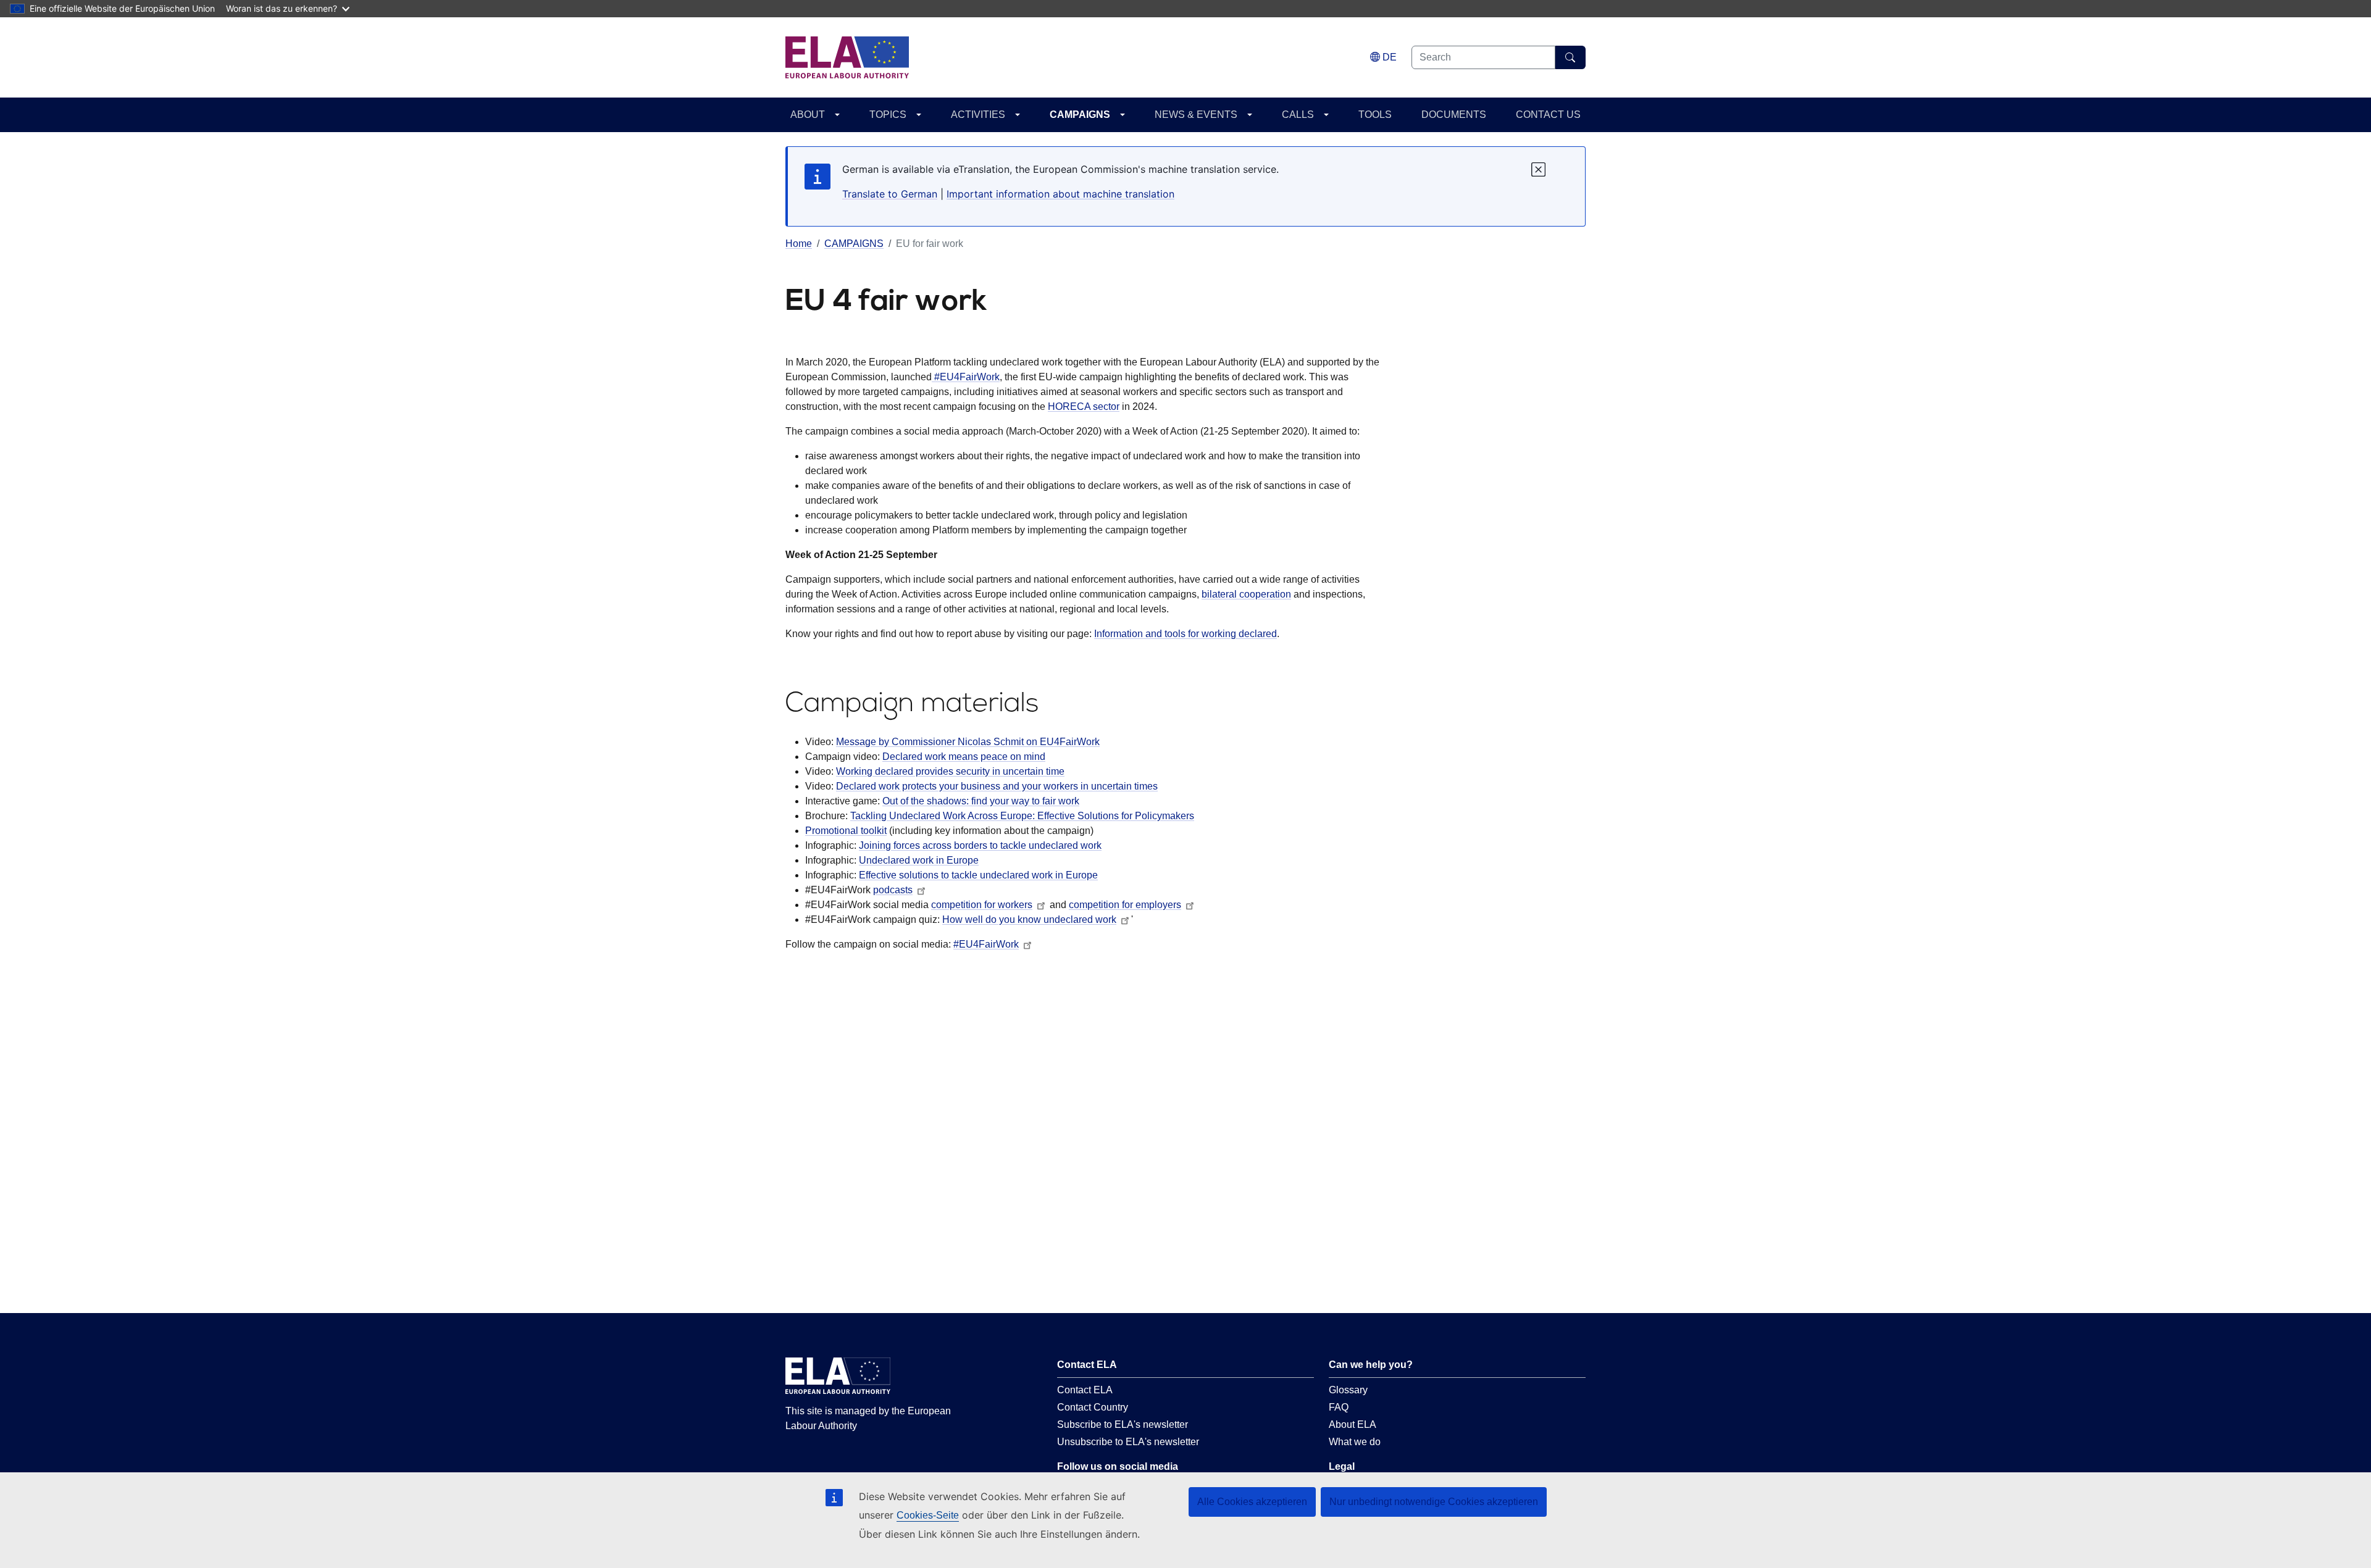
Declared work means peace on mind (964, 757)
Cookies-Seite (928, 1515)
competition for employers (1125, 905)
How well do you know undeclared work (1029, 920)
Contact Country (1093, 1407)
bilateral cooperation (1246, 594)
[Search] (1570, 57)
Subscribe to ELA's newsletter (1123, 1424)
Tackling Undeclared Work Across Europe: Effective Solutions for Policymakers (1022, 816)
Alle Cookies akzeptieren (1252, 1502)
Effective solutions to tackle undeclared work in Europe (978, 875)
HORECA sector (1084, 407)
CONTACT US (1548, 115)
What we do (1355, 1442)
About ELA (1353, 1424)
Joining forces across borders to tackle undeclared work (980, 845)
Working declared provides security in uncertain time (950, 771)
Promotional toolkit (846, 831)
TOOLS (1375, 115)
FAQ (1339, 1407)
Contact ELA (1085, 1390)
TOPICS (888, 115)
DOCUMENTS (1454, 115)
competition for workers (982, 905)
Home (799, 244)
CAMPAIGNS (1080, 115)
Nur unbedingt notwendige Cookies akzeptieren (1434, 1502)
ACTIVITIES (978, 115)
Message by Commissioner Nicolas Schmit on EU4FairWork (968, 742)
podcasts (893, 890)
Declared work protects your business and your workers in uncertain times (997, 786)
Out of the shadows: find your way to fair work (981, 801)
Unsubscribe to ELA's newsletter (1128, 1442)
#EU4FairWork (966, 377)
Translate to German (890, 194)
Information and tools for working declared (1185, 634)
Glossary (1348, 1390)
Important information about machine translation (1060, 194)
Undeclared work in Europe (919, 860)
